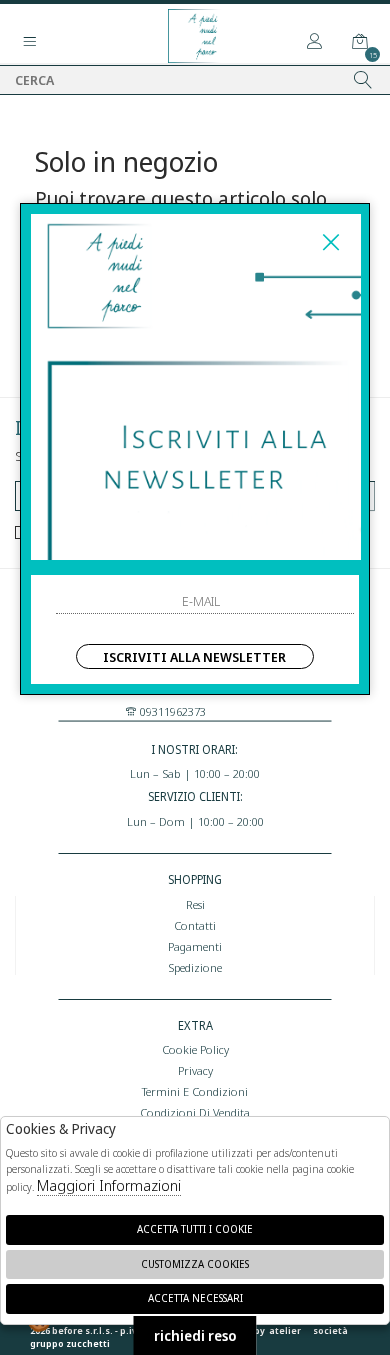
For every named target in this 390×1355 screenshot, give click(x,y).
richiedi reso (195, 1335)
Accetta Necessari (195, 1298)
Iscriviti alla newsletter (194, 657)
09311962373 (171, 711)
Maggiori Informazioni (109, 1185)
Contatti (195, 925)
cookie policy (195, 1049)
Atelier (285, 1330)
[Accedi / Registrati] (315, 42)
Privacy (195, 1070)
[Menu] (30, 42)
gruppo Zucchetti (70, 1343)
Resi (195, 904)
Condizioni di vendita (195, 1112)
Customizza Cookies (195, 1264)
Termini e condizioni (195, 1091)
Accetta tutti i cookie (195, 1229)
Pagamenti (195, 946)
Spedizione (195, 967)
